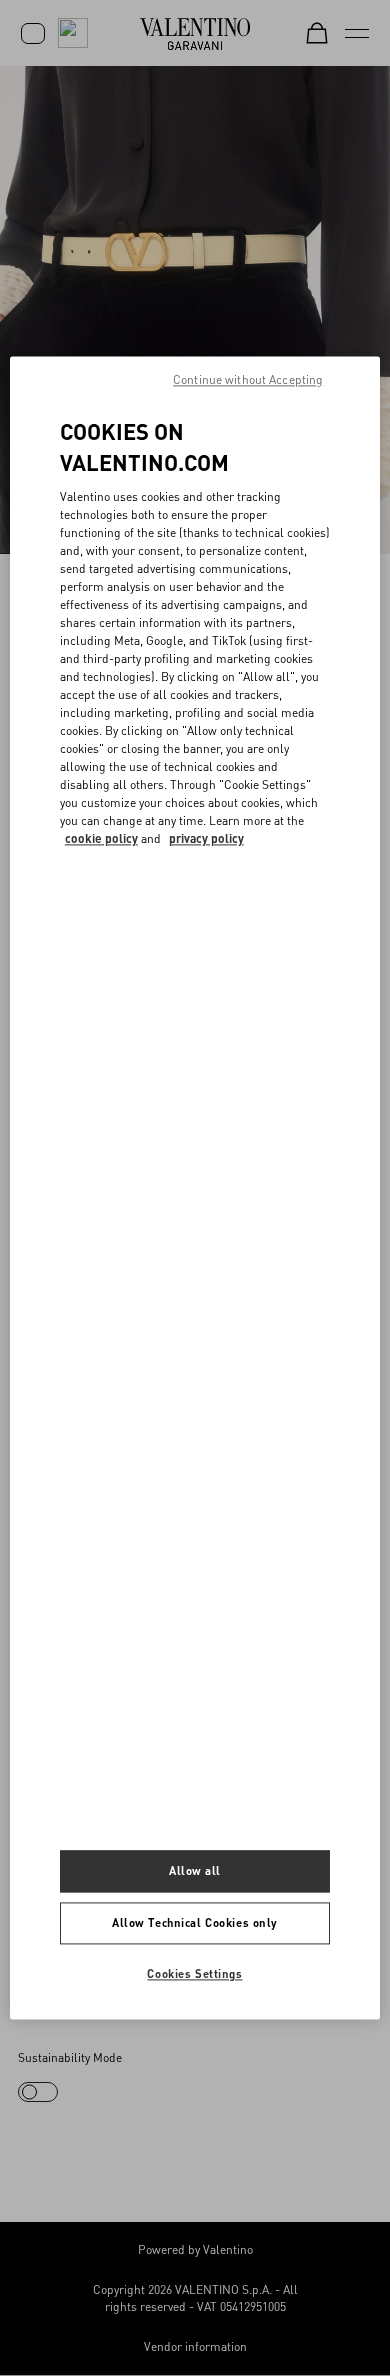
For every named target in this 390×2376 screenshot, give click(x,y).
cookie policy (101, 838)
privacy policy (206, 838)
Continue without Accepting (248, 379)
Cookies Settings (194, 1974)
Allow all (195, 1871)
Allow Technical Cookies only (195, 1923)
